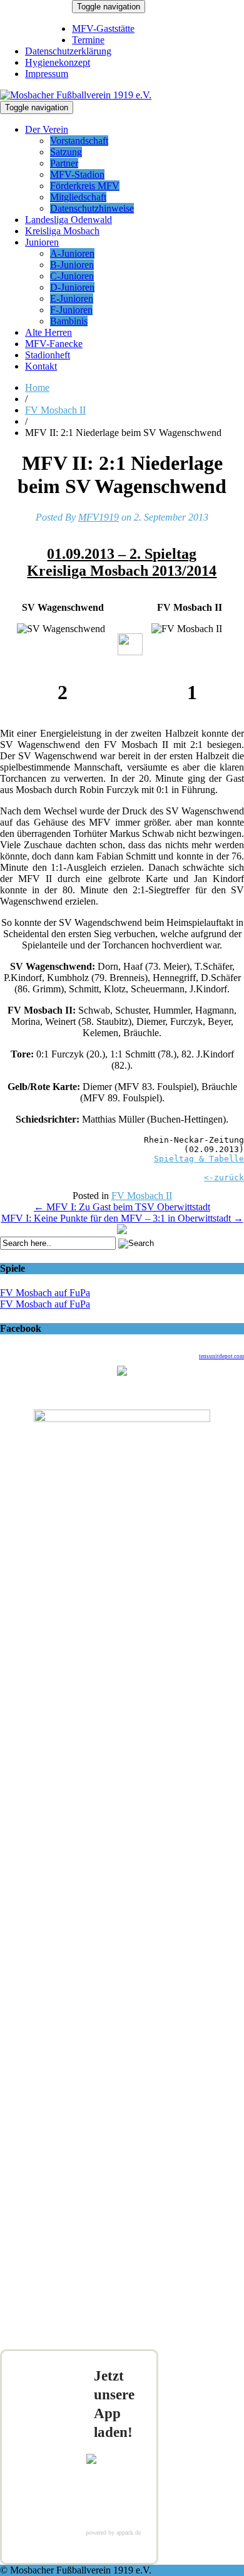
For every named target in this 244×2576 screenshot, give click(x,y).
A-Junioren (72, 253)
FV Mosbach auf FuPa (45, 1293)
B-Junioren (72, 265)
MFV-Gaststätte (103, 29)
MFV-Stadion (77, 174)
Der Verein (47, 129)
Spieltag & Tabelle (199, 1159)
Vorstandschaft (79, 141)
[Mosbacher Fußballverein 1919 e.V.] (76, 95)
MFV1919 (99, 517)
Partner (64, 163)
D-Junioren (72, 287)
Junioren (42, 242)
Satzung (66, 152)
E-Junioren (72, 299)
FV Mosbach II (55, 410)
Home (37, 387)
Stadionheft (48, 355)
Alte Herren (48, 332)
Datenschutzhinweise (92, 208)
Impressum (47, 74)
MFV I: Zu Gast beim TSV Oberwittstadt (122, 1207)
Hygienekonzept (58, 62)
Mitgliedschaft (78, 197)
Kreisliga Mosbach (62, 231)
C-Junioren (72, 276)
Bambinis (69, 321)
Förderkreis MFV (85, 186)
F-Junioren (71, 310)
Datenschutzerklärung (68, 51)
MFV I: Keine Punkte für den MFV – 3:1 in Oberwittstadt (122, 1218)
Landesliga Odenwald (69, 220)
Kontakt (41, 366)
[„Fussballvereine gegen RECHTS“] (122, 1231)
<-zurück (224, 1177)
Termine (88, 40)
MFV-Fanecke (54, 344)
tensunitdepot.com (221, 1356)
